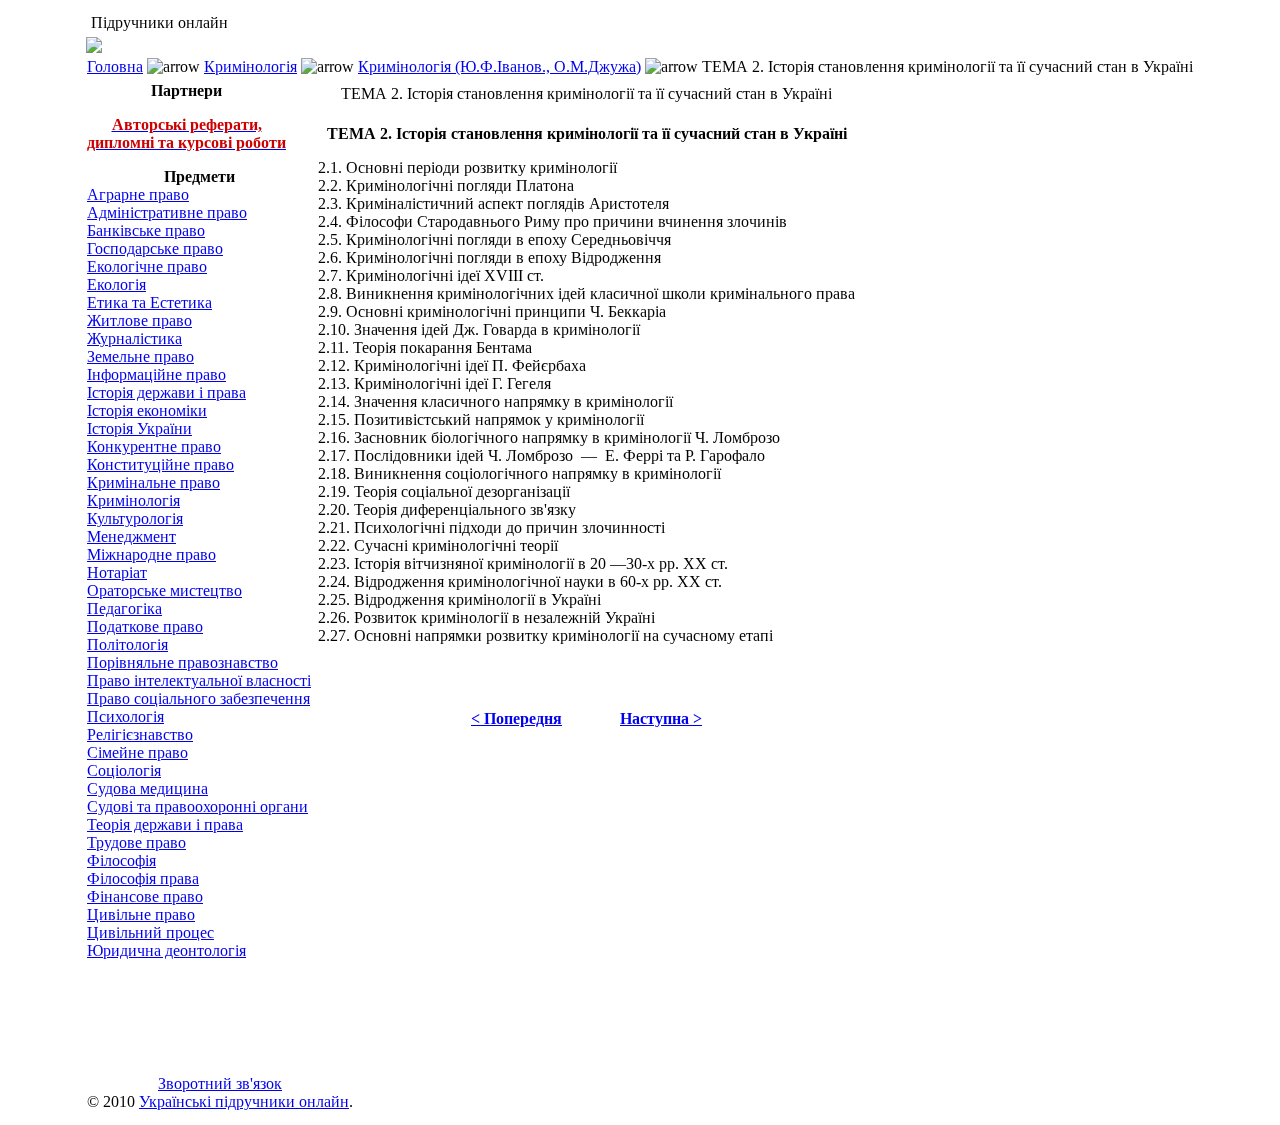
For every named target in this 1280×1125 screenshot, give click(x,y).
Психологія (125, 716)
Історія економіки (147, 410)
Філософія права (143, 878)
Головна (115, 66)
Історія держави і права (166, 392)
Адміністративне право (167, 212)
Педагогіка (124, 608)
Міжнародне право (151, 554)
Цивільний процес (150, 932)
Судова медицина (147, 788)
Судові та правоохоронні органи (197, 806)
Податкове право (145, 626)
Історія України (139, 428)
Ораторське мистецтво (164, 590)
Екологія (116, 284)
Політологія (127, 644)
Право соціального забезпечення (198, 698)
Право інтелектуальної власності (199, 680)
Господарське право (155, 248)
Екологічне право (147, 266)
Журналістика (134, 338)
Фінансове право (145, 896)
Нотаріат (117, 572)
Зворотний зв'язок (220, 1083)
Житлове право (139, 320)
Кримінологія (250, 66)
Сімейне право (137, 752)
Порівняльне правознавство (182, 662)
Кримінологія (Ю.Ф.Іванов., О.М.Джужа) (499, 66)
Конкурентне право (154, 446)
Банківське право (146, 230)
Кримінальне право (153, 482)
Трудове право (136, 842)
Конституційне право (160, 464)
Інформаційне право (156, 374)
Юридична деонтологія (166, 950)
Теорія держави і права (165, 824)
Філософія (121, 860)
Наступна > (661, 718)
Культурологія (135, 518)
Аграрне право (138, 194)
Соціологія (124, 770)
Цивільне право (141, 914)
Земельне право (140, 356)
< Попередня (516, 718)
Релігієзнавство (140, 734)
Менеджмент (131, 536)
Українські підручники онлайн (244, 1101)
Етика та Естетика (149, 302)
